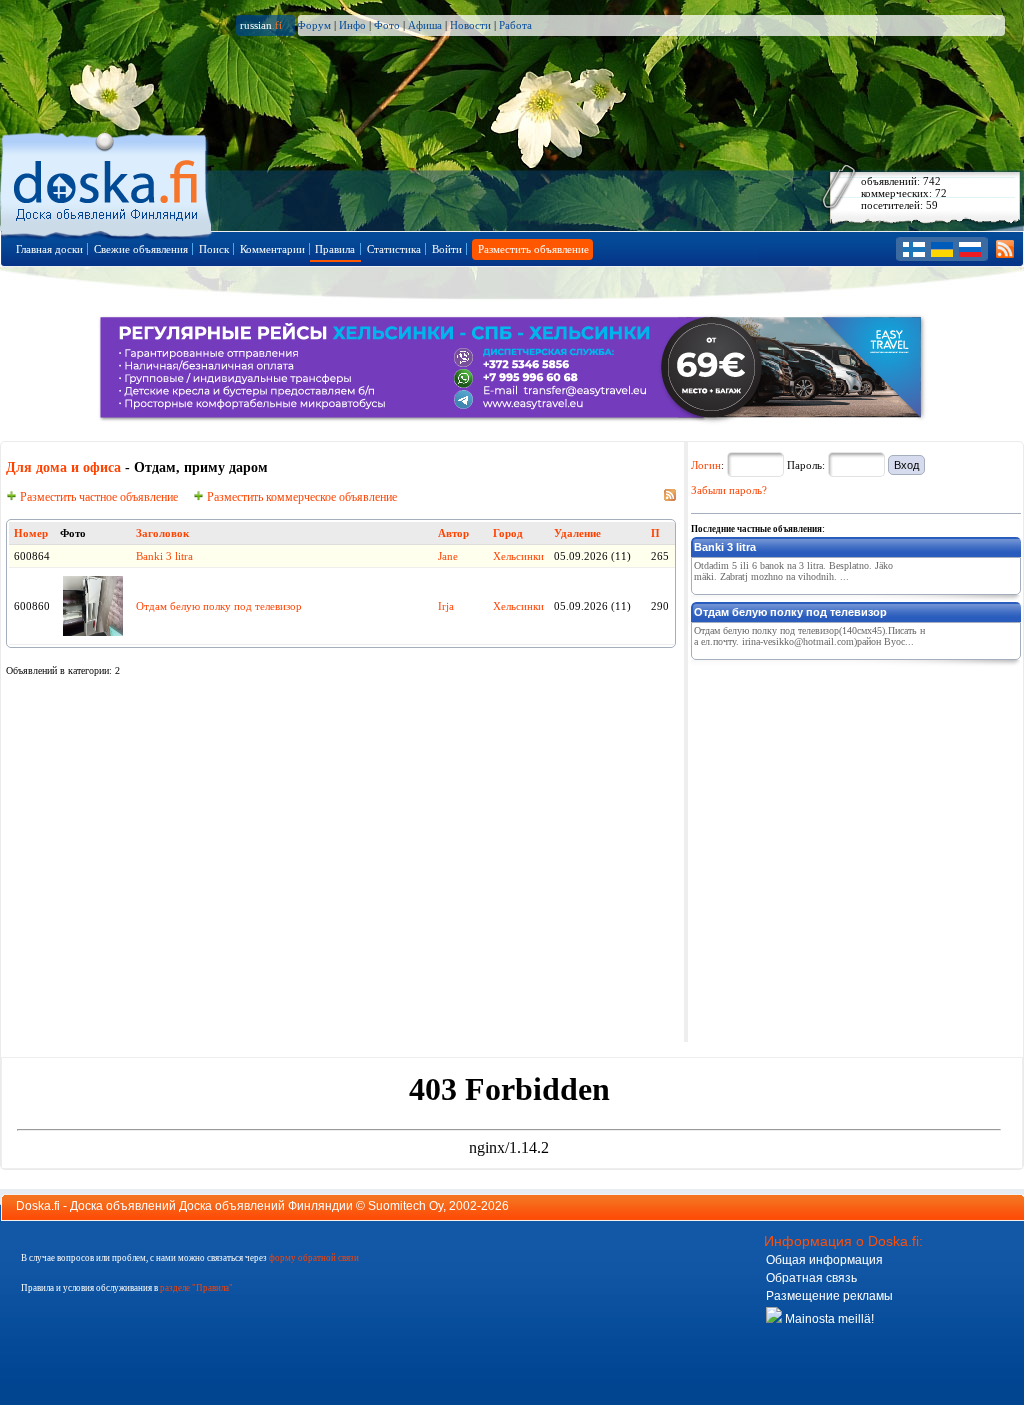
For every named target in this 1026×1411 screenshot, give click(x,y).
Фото (387, 25)
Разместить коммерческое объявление (300, 497)
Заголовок (162, 533)
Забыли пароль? (729, 490)
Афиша (425, 25)
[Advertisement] (841, 792)
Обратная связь (811, 1278)
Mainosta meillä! (828, 1319)
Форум (314, 25)
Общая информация (824, 1260)
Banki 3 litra (164, 556)
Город (508, 533)
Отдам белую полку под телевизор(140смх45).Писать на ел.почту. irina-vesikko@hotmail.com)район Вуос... (809, 636)
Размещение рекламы (829, 1296)
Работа (515, 25)
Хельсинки (518, 556)
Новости (470, 25)
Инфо (352, 25)
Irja (446, 606)
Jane (448, 556)
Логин (706, 465)
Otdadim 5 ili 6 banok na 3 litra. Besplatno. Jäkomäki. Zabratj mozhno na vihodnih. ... (793, 571)
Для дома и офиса (63, 467)
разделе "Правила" (196, 1288)
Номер (31, 533)
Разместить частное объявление (97, 497)
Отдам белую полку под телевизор (219, 606)
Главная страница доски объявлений (107, 181)
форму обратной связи (314, 1258)
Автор (453, 533)
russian (261, 25)
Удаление (577, 533)
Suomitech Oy (405, 1206)
